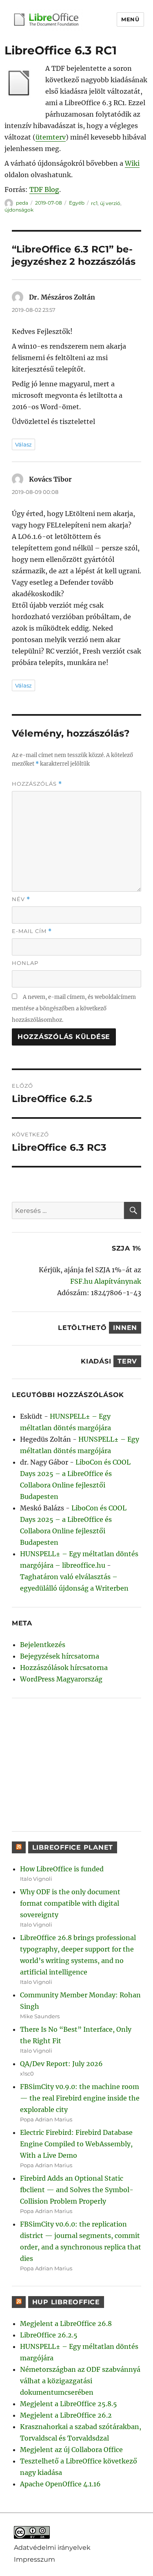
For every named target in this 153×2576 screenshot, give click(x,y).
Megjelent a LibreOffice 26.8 (66, 2324)
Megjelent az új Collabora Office (71, 2450)
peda (22, 203)
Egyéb (77, 203)
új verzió (110, 203)
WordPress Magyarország (61, 1679)
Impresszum (34, 2559)
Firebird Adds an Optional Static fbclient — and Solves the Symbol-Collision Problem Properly (77, 2190)
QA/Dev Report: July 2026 (61, 2064)
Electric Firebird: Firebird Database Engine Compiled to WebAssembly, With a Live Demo (76, 2144)
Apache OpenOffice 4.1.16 (60, 2484)
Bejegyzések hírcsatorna (60, 1656)
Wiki (132, 163)
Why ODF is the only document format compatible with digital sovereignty (70, 1903)
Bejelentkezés (43, 1645)
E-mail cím (32, 931)
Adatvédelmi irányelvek (52, 2548)
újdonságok (19, 210)
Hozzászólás (37, 784)
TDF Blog (44, 189)
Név (21, 899)
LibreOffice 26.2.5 (49, 2335)
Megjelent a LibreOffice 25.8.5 (69, 2404)
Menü (130, 19)
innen (125, 1328)
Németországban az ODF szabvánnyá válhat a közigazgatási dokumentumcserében (80, 2381)
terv (127, 1361)
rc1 (94, 203)
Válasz (23, 444)
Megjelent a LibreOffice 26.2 (66, 2415)
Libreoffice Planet (73, 1847)
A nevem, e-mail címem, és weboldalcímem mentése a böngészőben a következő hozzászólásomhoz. (74, 1009)
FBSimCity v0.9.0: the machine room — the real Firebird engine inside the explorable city (80, 2098)
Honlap (25, 963)
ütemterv (51, 137)
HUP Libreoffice (66, 2302)
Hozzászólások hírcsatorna (64, 1668)
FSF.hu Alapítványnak (106, 1281)
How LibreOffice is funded (62, 1869)
